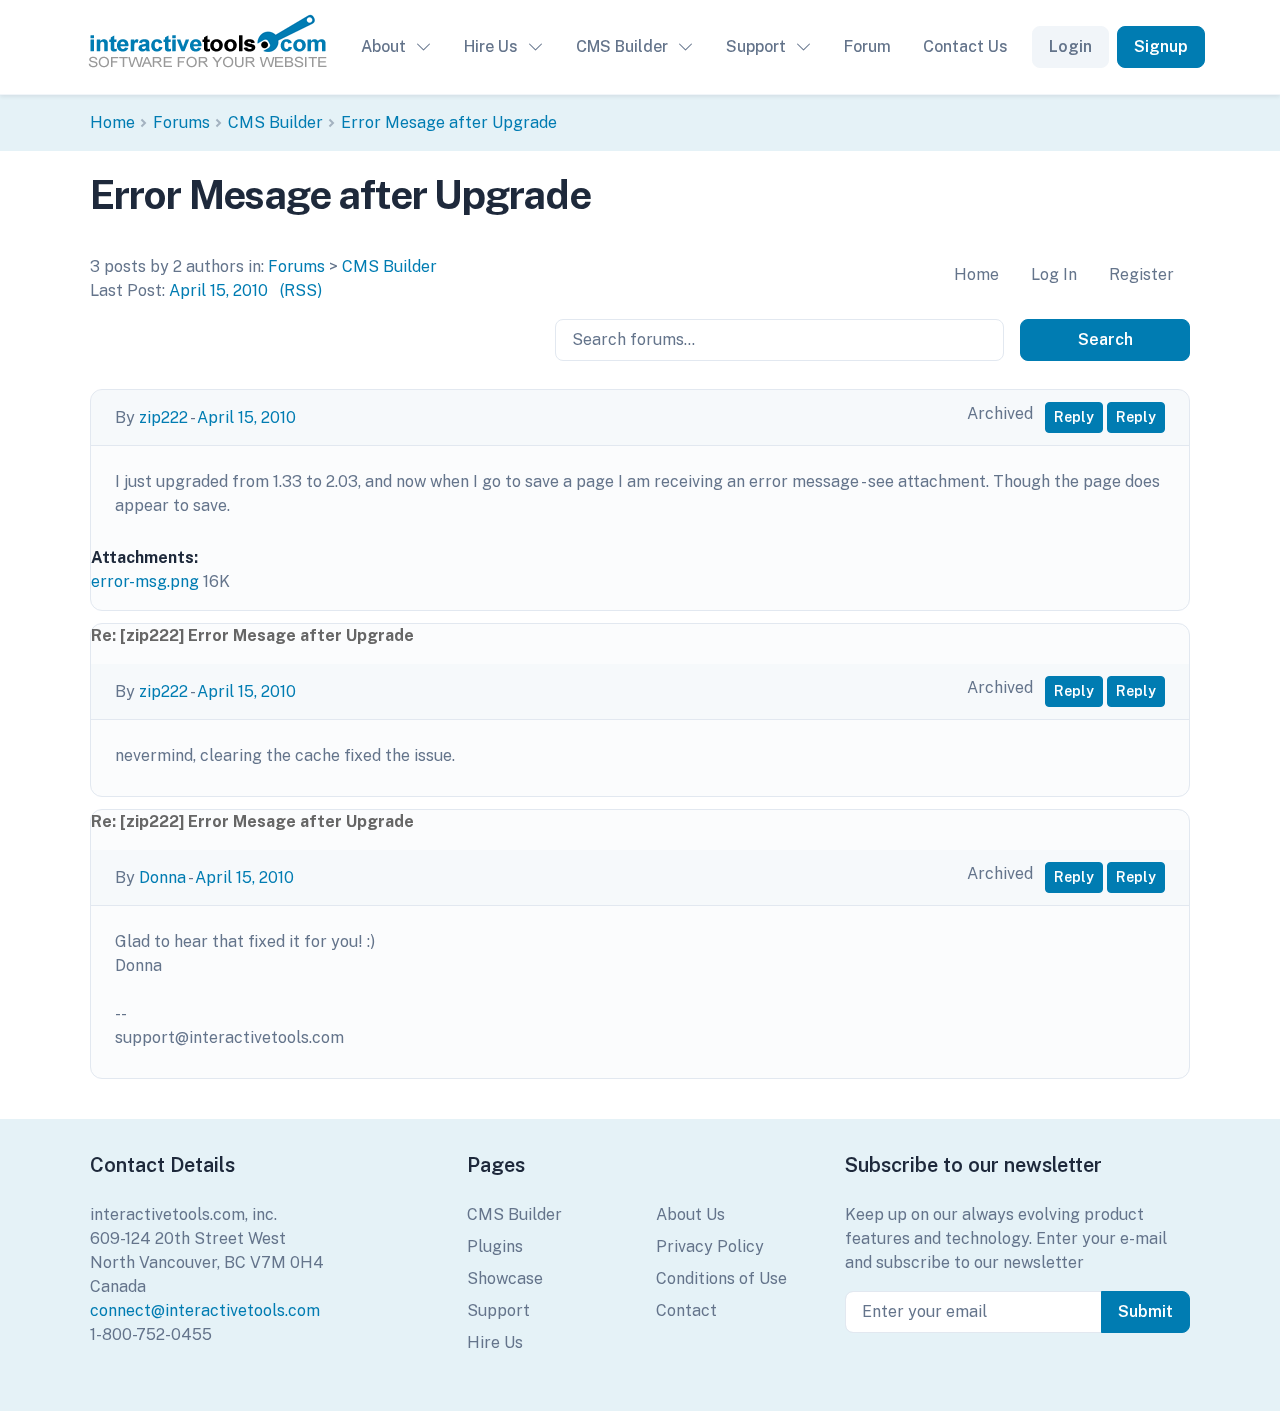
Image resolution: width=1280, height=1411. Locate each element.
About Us (690, 1214)
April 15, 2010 (218, 290)
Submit (1145, 1311)
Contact (686, 1310)
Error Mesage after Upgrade (449, 122)
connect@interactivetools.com (205, 1310)
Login (1070, 46)
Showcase (505, 1278)
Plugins (495, 1246)
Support (756, 46)
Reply (1074, 417)
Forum (867, 46)
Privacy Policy (710, 1246)
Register (1141, 274)
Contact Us (965, 46)
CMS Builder (622, 46)
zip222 (163, 417)
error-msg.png (145, 581)
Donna (162, 877)
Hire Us (491, 46)
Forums (181, 122)
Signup (1161, 46)
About (383, 46)
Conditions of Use (721, 1278)
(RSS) (301, 290)
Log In (1054, 274)
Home (112, 122)
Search (1105, 339)
